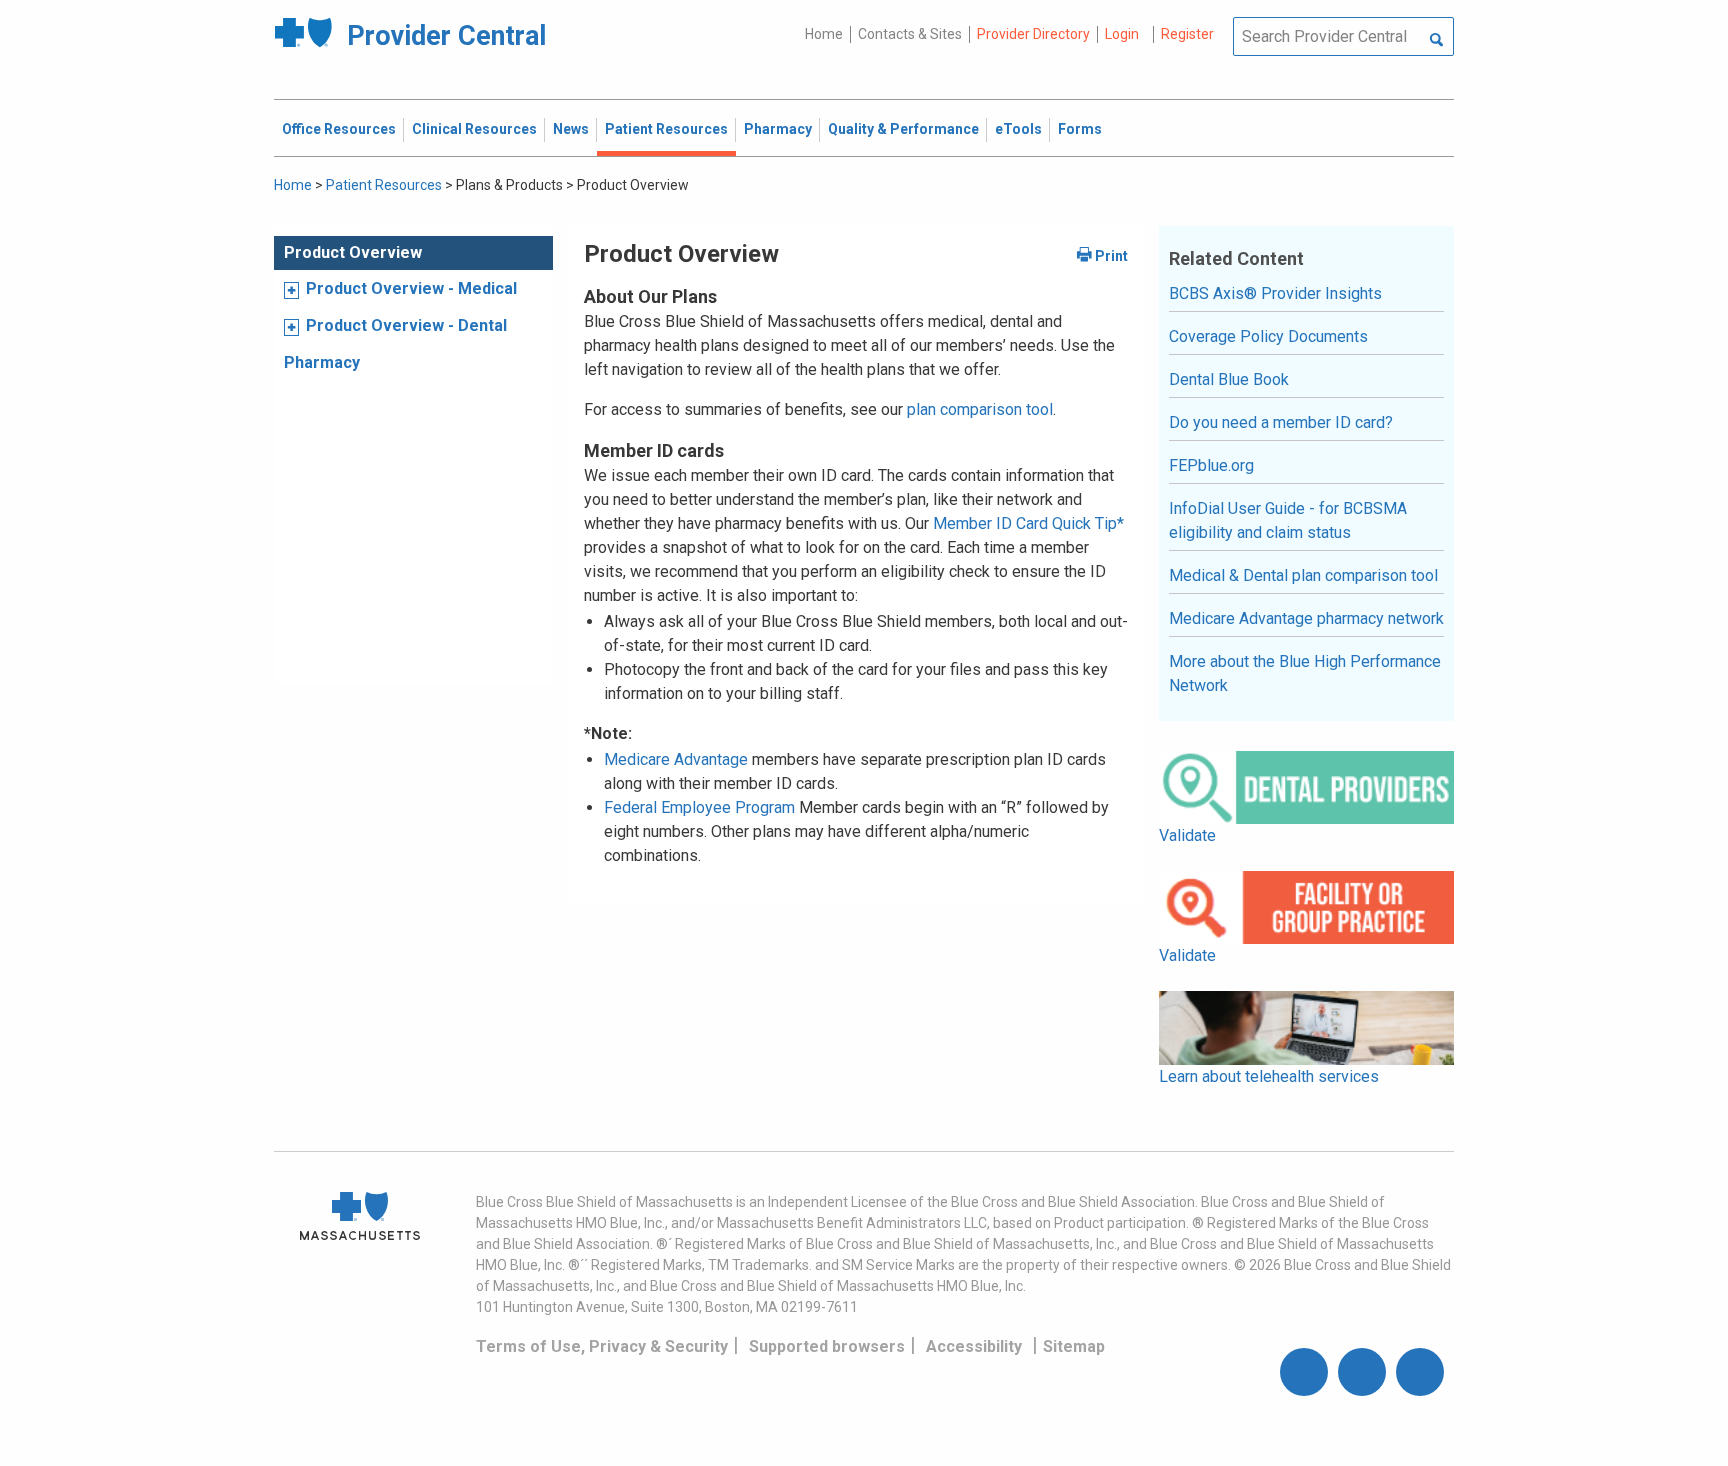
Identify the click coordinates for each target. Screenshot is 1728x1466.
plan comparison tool (980, 409)
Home (824, 34)
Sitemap (1074, 1346)
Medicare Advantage (676, 759)
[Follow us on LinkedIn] (1420, 1372)
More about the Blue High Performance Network (1305, 673)
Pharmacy (322, 362)
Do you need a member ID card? (1281, 422)
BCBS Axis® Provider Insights (1275, 293)
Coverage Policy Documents (1268, 336)
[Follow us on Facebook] (1304, 1372)
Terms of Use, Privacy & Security (602, 1346)
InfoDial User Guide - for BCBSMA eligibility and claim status (1288, 520)
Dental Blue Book (1229, 379)
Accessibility (974, 1346)
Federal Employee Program (699, 807)
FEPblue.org (1211, 465)
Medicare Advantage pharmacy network (1306, 618)
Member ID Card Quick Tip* (1028, 523)
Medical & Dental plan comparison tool (1303, 575)
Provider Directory (1033, 34)
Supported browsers (827, 1346)
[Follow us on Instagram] (1362, 1372)
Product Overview (353, 252)
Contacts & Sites (910, 34)
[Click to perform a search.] (1436, 41)
